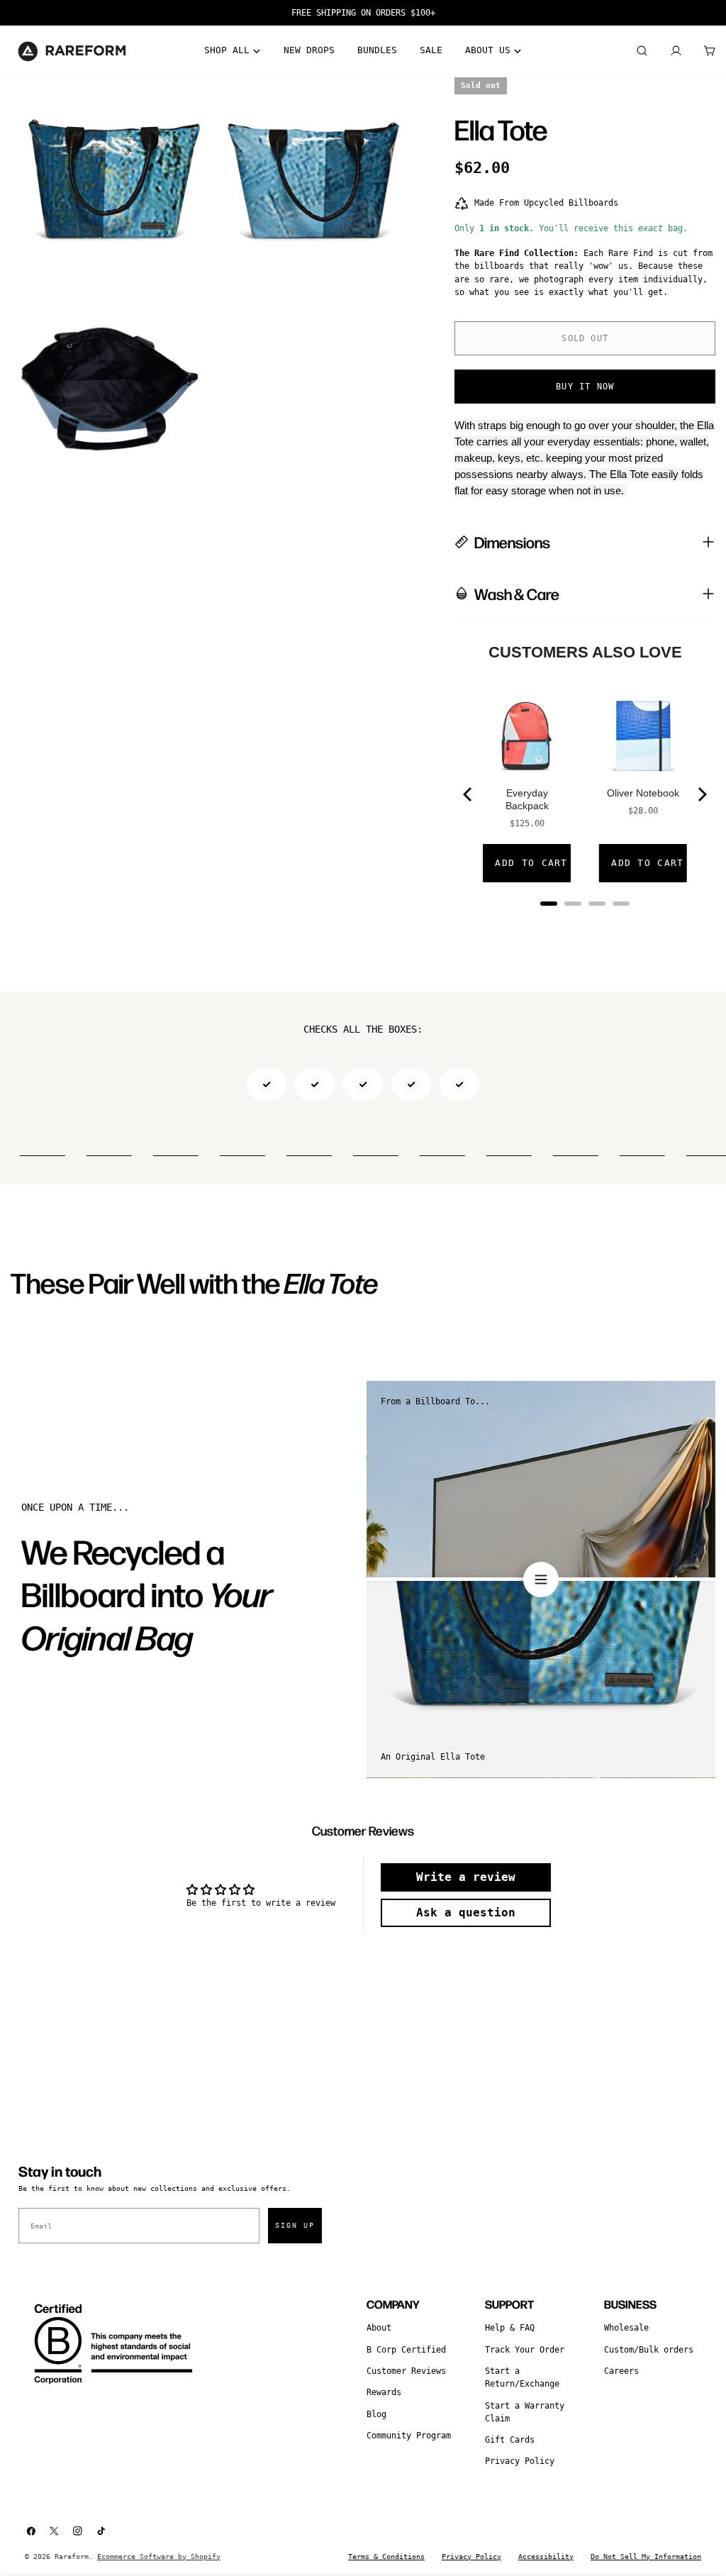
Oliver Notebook (643, 793)
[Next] (701, 794)
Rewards (384, 2392)
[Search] (642, 51)
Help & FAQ (510, 2328)
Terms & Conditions (386, 2556)
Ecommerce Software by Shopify (159, 2556)
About (379, 2328)
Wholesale (626, 2328)
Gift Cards (510, 2440)
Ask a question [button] (466, 1912)
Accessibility (546, 2556)
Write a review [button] (466, 1877)
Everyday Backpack (527, 799)
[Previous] (469, 794)
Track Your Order (525, 2350)
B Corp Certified (406, 2350)
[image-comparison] (541, 1580)
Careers (621, 2371)
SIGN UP (295, 2225)
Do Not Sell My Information (646, 2556)
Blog (376, 2414)
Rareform (72, 2556)
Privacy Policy (520, 2461)
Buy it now (585, 387)
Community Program (409, 2436)
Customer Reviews (406, 2371)
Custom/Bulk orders (649, 2350)
